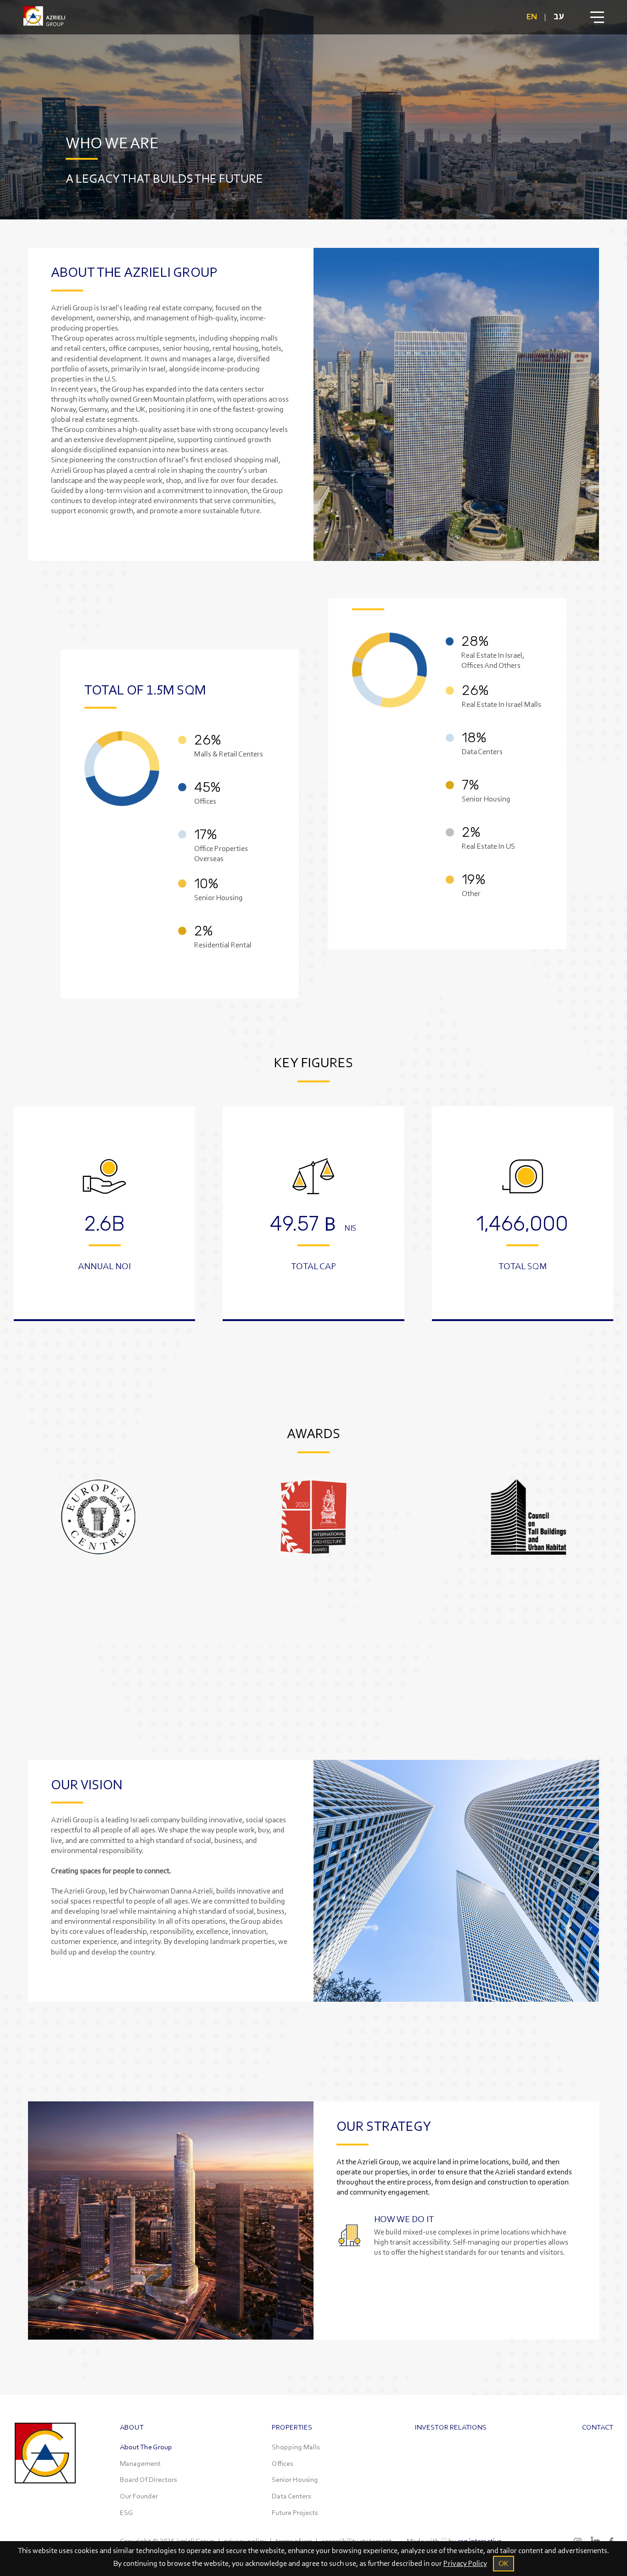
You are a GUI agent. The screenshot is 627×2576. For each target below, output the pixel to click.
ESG (126, 2512)
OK (504, 2563)
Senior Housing (295, 2479)
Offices (282, 2463)
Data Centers (291, 2496)
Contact (598, 2427)
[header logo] (44, 17)
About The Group (146, 2447)
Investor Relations (451, 2427)
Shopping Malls (296, 2447)
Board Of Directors (148, 2479)
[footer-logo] (45, 2493)
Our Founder (139, 2496)
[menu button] (597, 17)
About (132, 2427)
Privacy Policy (465, 2563)
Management (140, 2463)
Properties (292, 2427)
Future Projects (295, 2512)
